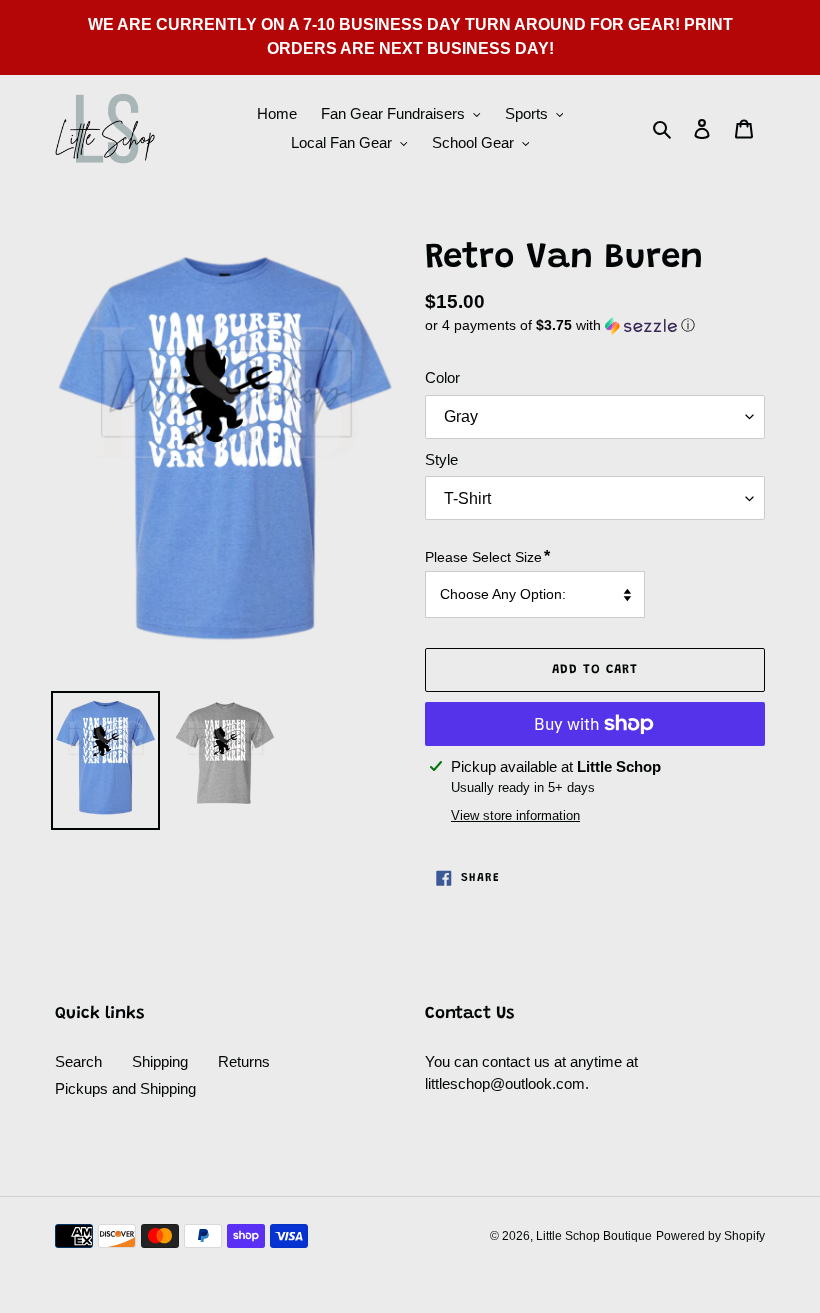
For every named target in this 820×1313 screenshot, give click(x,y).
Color (442, 377)
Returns (244, 1061)
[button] (560, 325)
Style (441, 459)
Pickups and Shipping (125, 1088)
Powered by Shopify (710, 1236)
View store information (515, 815)
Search (78, 1061)
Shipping (160, 1061)
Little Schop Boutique (594, 1236)
